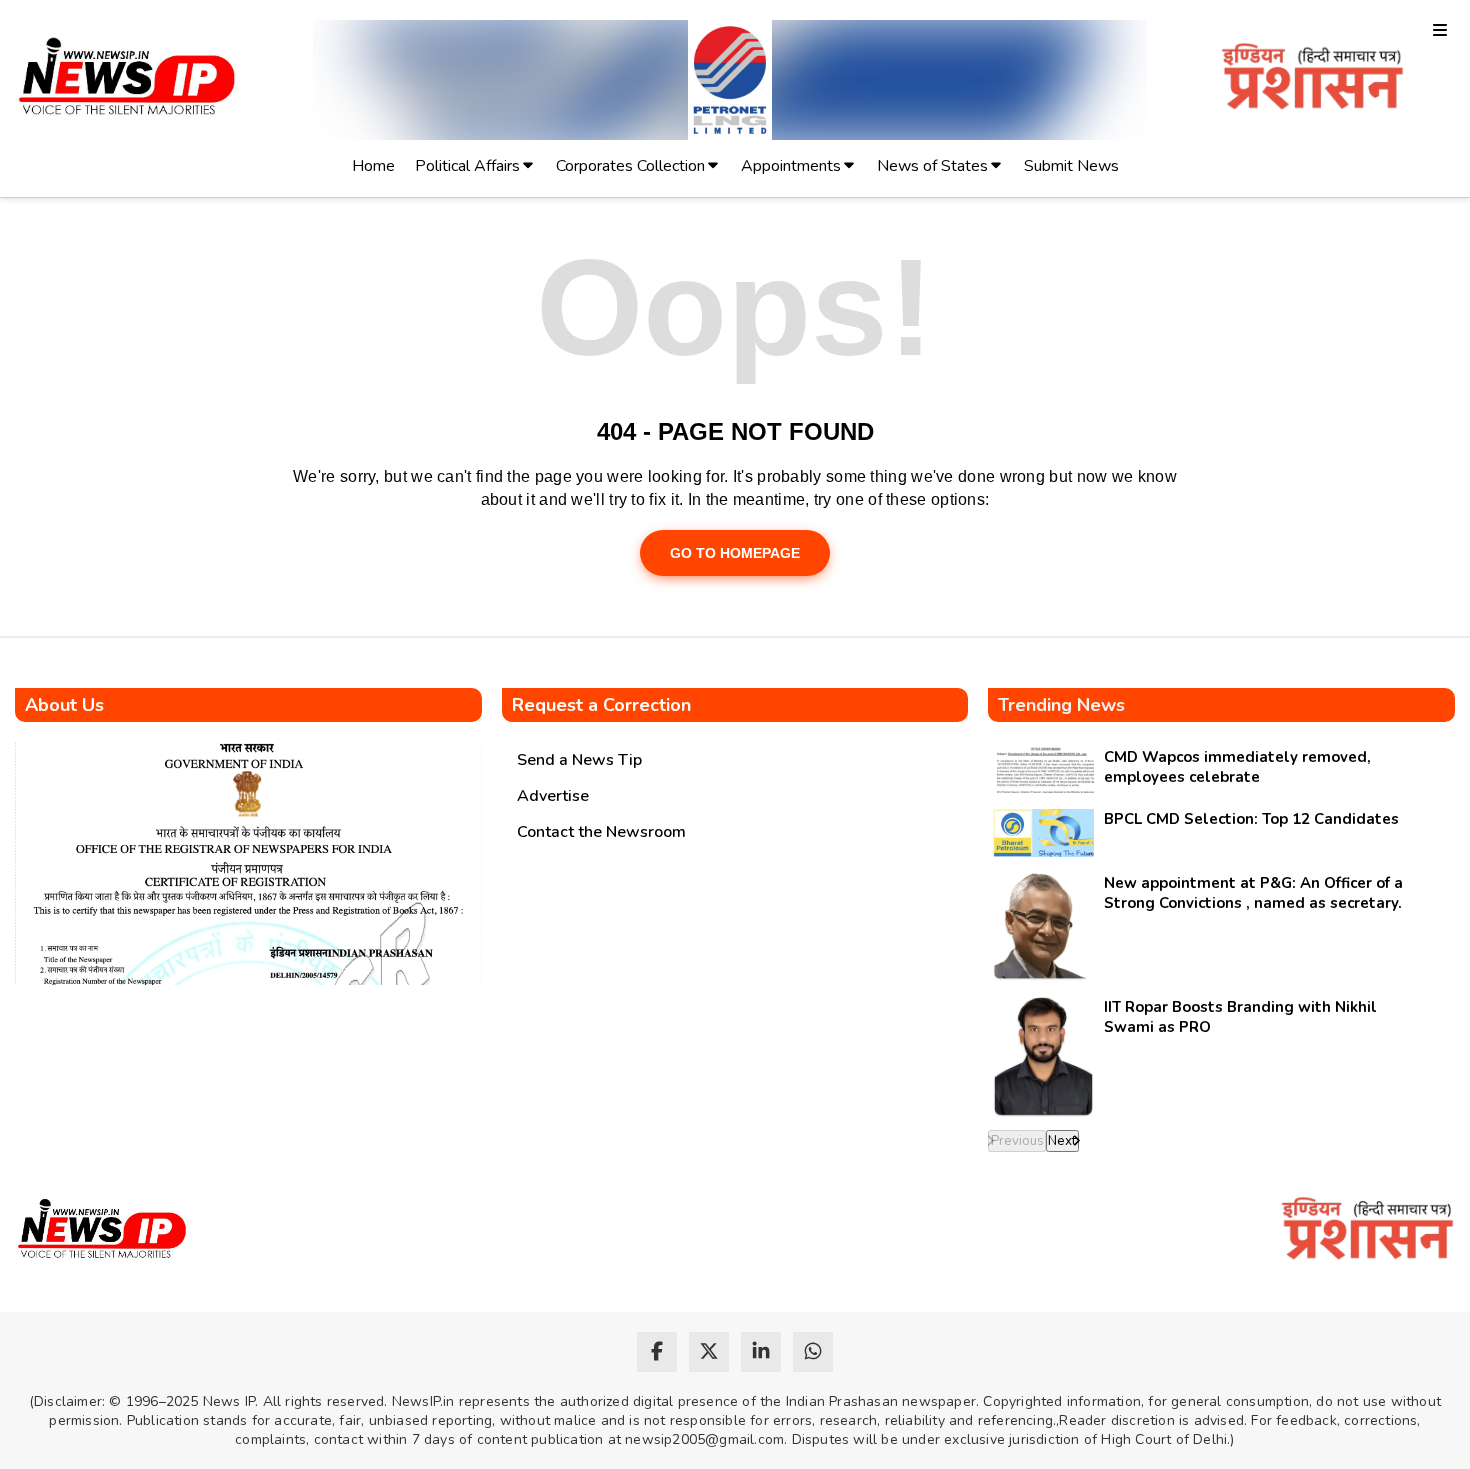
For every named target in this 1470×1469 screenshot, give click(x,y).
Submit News (1071, 166)
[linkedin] (761, 1352)
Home (373, 166)
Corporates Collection (630, 166)
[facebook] (657, 1352)
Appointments (791, 166)
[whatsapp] (813, 1352)
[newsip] (127, 79)
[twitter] (709, 1352)
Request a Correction (601, 705)
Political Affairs (467, 166)
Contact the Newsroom (601, 832)
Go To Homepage (735, 553)
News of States (932, 166)
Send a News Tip (579, 760)
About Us (64, 705)
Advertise (553, 796)
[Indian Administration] (1312, 79)
